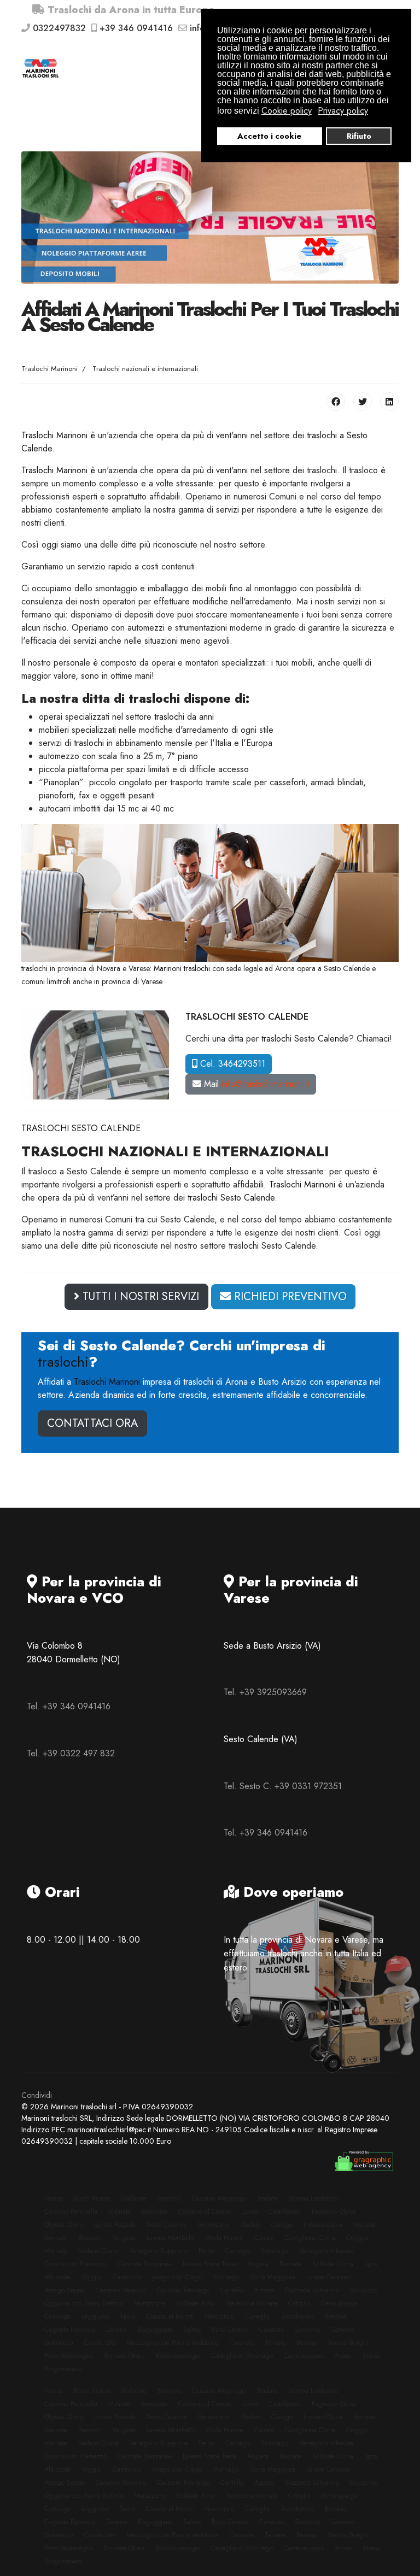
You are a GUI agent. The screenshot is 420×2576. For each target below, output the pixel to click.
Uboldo (250, 2225)
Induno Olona (323, 2225)
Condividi (37, 2095)
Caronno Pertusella (71, 2212)
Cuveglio (258, 2316)
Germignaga (339, 2303)
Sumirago (275, 2251)
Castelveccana (304, 2356)
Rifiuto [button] (359, 136)
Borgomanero (63, 2369)
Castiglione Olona (310, 2238)
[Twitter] (363, 402)
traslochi (169, 717)
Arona (343, 2356)
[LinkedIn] (389, 402)
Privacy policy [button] (343, 111)
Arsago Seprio (65, 2290)
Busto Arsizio (92, 2198)
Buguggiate (155, 2330)
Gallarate (134, 2198)
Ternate (275, 2343)
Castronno (127, 2277)
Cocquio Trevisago (183, 2290)
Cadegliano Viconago (242, 2356)
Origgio (357, 2238)
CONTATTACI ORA (92, 1423)
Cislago (282, 2225)
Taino (127, 2316)
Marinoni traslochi (182, 968)
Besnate (290, 2264)
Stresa (371, 2356)
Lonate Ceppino (328, 2277)
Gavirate (56, 2238)
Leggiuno (95, 2316)
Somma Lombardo (313, 2198)
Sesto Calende (167, 2225)
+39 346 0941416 (136, 28)
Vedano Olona (98, 2251)
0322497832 (59, 28)
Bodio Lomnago (178, 2356)
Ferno (206, 2251)
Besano (307, 2343)
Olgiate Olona (64, 2225)
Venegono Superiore (158, 2251)
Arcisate (364, 2225)
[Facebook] (336, 402)
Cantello (232, 2290)
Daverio (116, 2330)
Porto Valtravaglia (69, 2356)
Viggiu (92, 2277)
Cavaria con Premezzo (75, 2264)
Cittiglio (299, 2303)
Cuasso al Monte (170, 2316)
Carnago (238, 2251)
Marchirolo (219, 2316)
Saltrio (192, 2330)
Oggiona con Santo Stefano (84, 2303)
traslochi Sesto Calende (305, 1039)
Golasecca (59, 2343)
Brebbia (336, 2316)
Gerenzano (214, 2225)
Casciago (57, 2316)
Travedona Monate (251, 2303)
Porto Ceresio (230, 2330)
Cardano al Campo (205, 2212)
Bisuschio (363, 2290)
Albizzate (57, 2277)
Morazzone (150, 2303)
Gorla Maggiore (273, 2277)
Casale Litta (100, 2343)
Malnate (119, 2212)
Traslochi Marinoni (54, 435)
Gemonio (307, 2330)
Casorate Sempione (145, 2264)
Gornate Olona (124, 2356)
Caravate (242, 2343)
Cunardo (272, 2330)
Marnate (56, 2251)
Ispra (371, 2264)
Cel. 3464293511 (231, 1064)
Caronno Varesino (121, 2290)
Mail (255, 1084)
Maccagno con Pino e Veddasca (173, 2343)
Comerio (342, 2330)
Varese (54, 2198)
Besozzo (90, 2238)
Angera (258, 2264)
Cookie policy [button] (287, 111)
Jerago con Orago (177, 2277)
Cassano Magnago (219, 2198)
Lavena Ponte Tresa (209, 2264)
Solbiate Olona (333, 2264)
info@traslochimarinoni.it (265, 1084)
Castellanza (285, 2212)
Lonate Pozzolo (115, 2225)
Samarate (154, 2212)
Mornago (226, 2277)
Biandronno (297, 2316)
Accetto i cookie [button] (269, 136)
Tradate (267, 2198)
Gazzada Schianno (312, 2290)
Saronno (169, 2198)
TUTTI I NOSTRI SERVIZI (139, 1296)
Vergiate (124, 2238)
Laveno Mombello (171, 2238)
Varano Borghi (348, 2343)
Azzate (264, 2290)
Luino (250, 2212)
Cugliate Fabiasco (70, 2330)
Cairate (264, 2238)
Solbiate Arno (195, 2303)
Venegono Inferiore (326, 2251)
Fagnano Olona (334, 2212)
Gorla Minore (225, 2238)
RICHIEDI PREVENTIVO (289, 1296)
